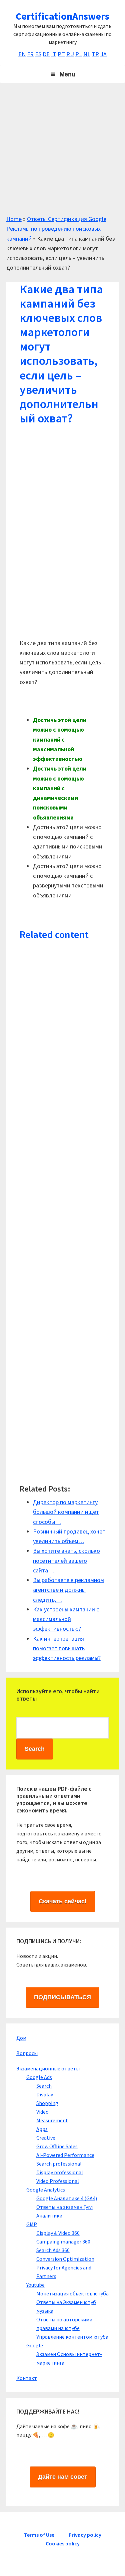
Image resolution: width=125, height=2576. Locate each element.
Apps (42, 2129)
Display (45, 2094)
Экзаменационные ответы (48, 2068)
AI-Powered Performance (65, 2155)
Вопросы (27, 2053)
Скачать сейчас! (63, 1901)
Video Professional (58, 2181)
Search (44, 2086)
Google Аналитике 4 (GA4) (67, 2198)
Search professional (59, 2164)
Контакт (27, 2378)
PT (61, 54)
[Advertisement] (62, 152)
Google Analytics (46, 2190)
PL (79, 54)
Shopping (47, 2103)
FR (30, 54)
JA (103, 54)
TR (95, 54)
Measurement (52, 2120)
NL (87, 54)
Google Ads (39, 2077)
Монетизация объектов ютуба (72, 2293)
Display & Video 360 (58, 2233)
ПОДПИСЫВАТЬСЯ (62, 1997)
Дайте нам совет (63, 2477)
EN (22, 54)
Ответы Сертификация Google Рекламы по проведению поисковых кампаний (56, 229)
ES (38, 54)
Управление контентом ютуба (72, 2337)
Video (42, 2112)
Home (14, 219)
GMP (32, 2224)
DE (46, 54)
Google (35, 2345)
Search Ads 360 (53, 2250)
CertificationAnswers (62, 16)
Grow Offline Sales (57, 2146)
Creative (46, 2138)
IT (54, 54)
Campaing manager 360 (63, 2241)
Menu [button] (67, 74)
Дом (21, 2038)
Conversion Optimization (65, 2259)
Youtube (35, 2285)
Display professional (60, 2172)
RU (70, 54)
